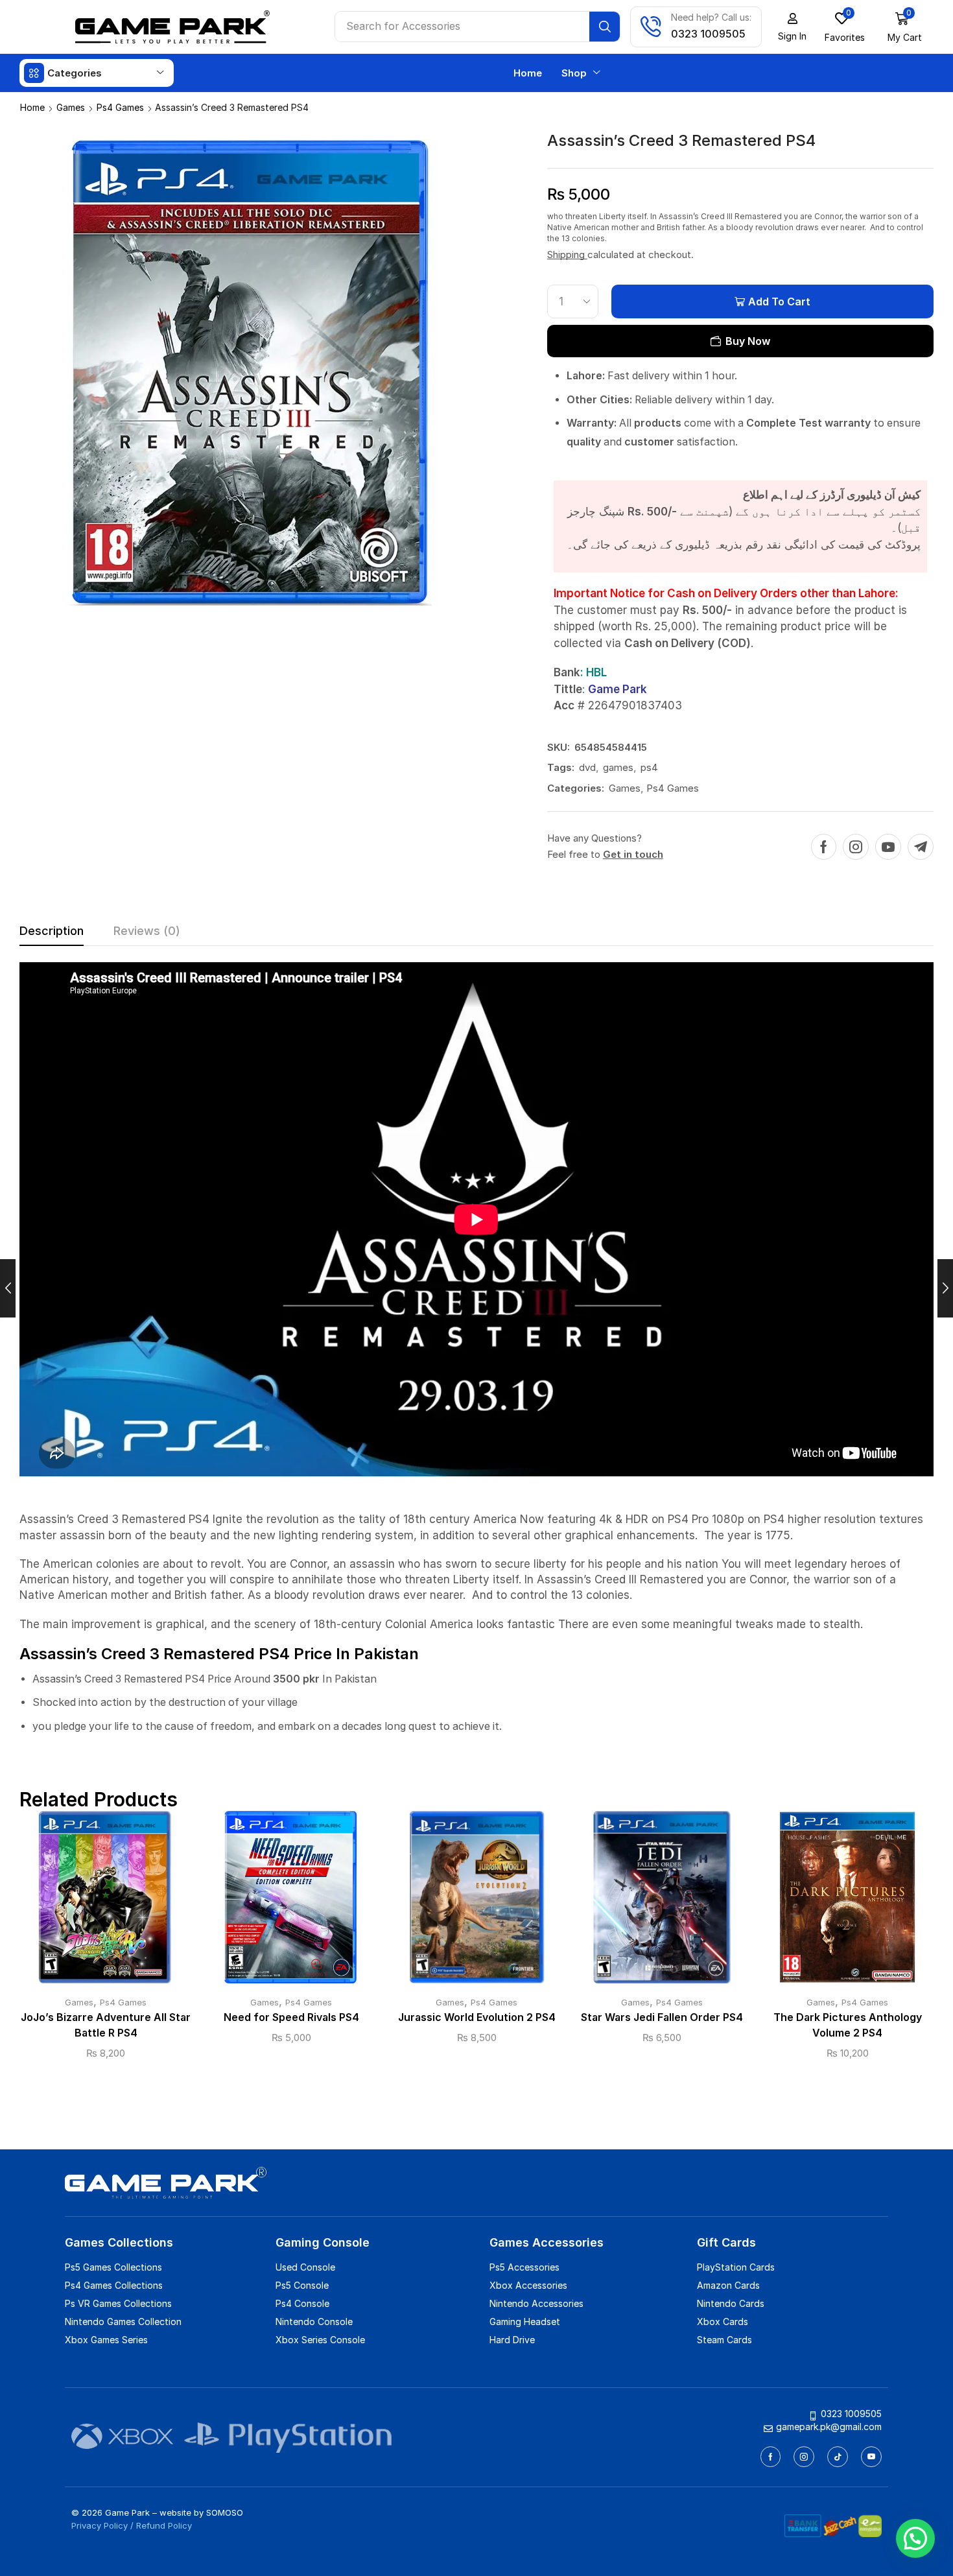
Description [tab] (52, 931)
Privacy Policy (100, 2525)
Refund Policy (164, 2525)
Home (32, 107)
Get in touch (633, 854)
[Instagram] (856, 847)
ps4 (649, 767)
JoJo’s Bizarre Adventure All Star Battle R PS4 (106, 2025)
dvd (587, 767)
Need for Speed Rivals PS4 (291, 2017)
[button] (792, 27)
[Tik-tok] (838, 2457)
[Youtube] (888, 847)
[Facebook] (824, 847)
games (618, 767)
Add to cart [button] (106, 1902)
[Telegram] (921, 847)
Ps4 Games (120, 107)
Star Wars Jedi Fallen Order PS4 (662, 2017)
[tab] (52, 934)
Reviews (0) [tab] (147, 931)
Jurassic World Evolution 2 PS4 (477, 2017)
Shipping (567, 254)
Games (71, 107)
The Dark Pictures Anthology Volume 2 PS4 (848, 2025)
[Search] (605, 27)
